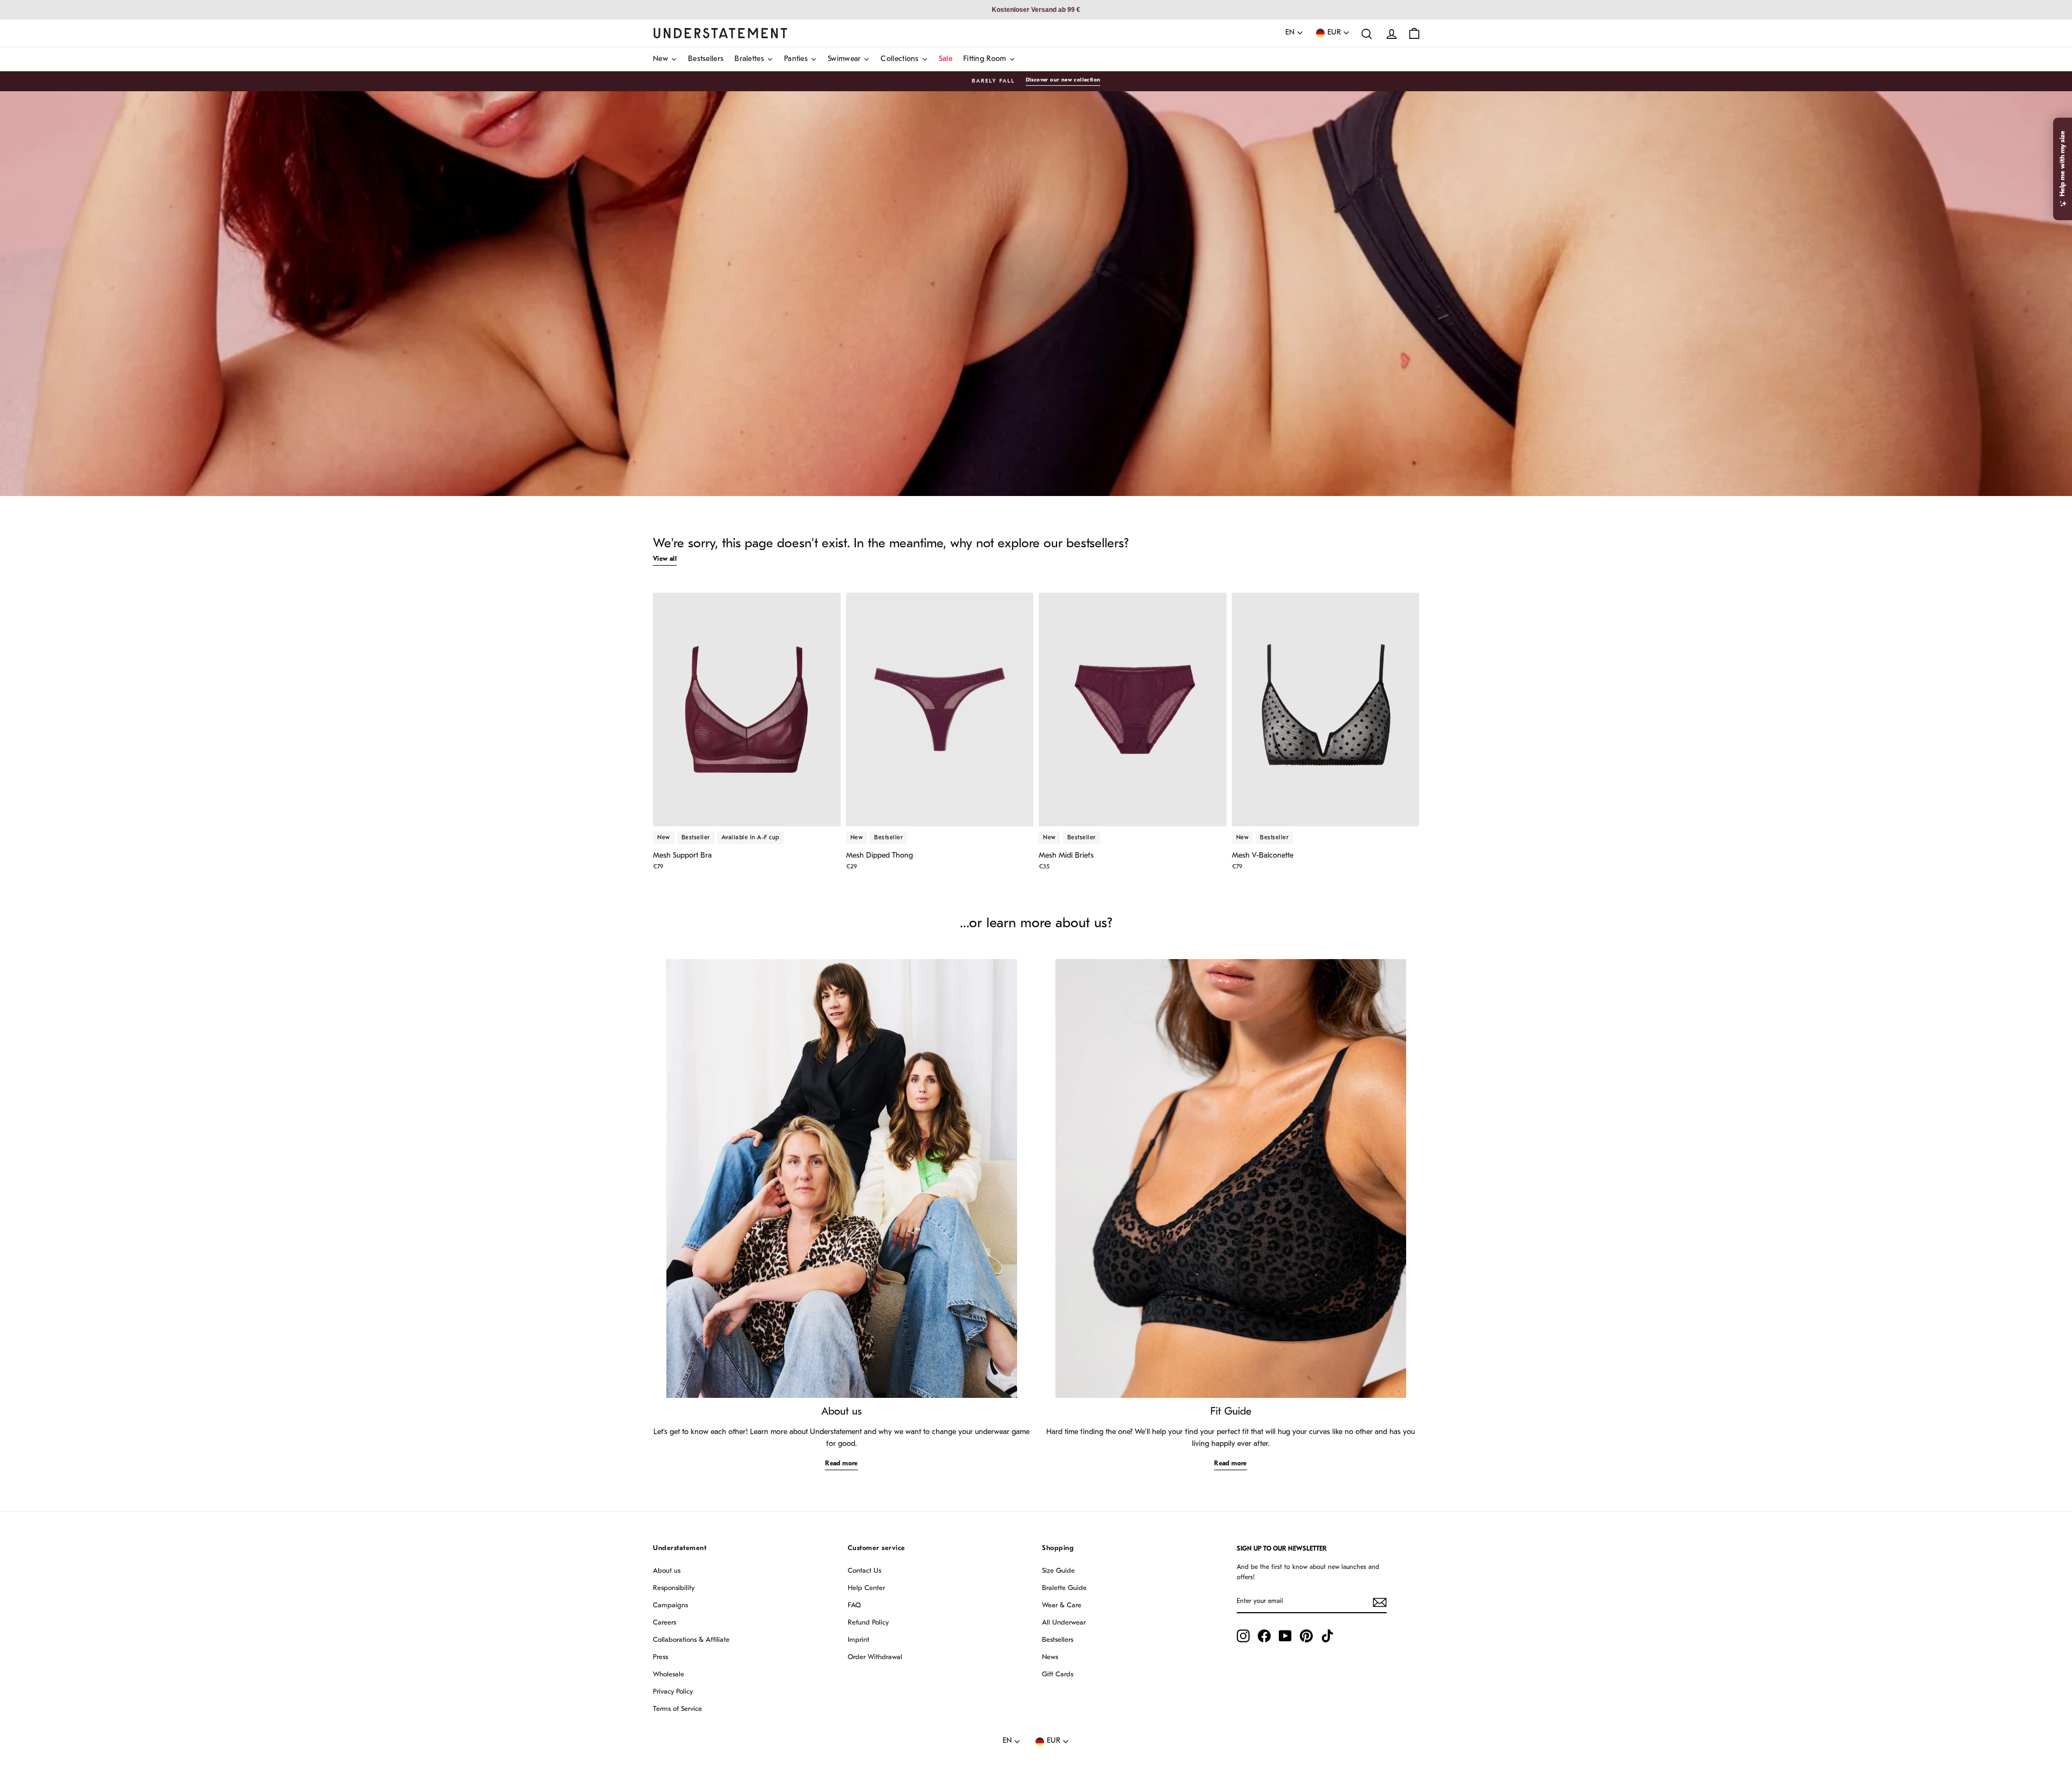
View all (665, 559)
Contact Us (864, 1571)
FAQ (854, 1605)
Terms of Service (677, 1709)
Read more (841, 1464)
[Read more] (842, 1178)
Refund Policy (868, 1623)
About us (667, 1571)
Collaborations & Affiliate (691, 1640)
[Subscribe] (1380, 1602)
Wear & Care (1062, 1605)
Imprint (858, 1640)
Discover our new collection (1063, 80)
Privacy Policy (673, 1692)
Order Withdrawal (875, 1657)
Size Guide (1058, 1571)
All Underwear (1064, 1623)
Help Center (866, 1588)
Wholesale (669, 1674)
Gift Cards (1058, 1674)
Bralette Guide (1064, 1588)
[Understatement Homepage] (720, 33)
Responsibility (674, 1588)
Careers (664, 1623)
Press (660, 1657)
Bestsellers (1058, 1640)
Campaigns (670, 1605)
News (1050, 1657)
